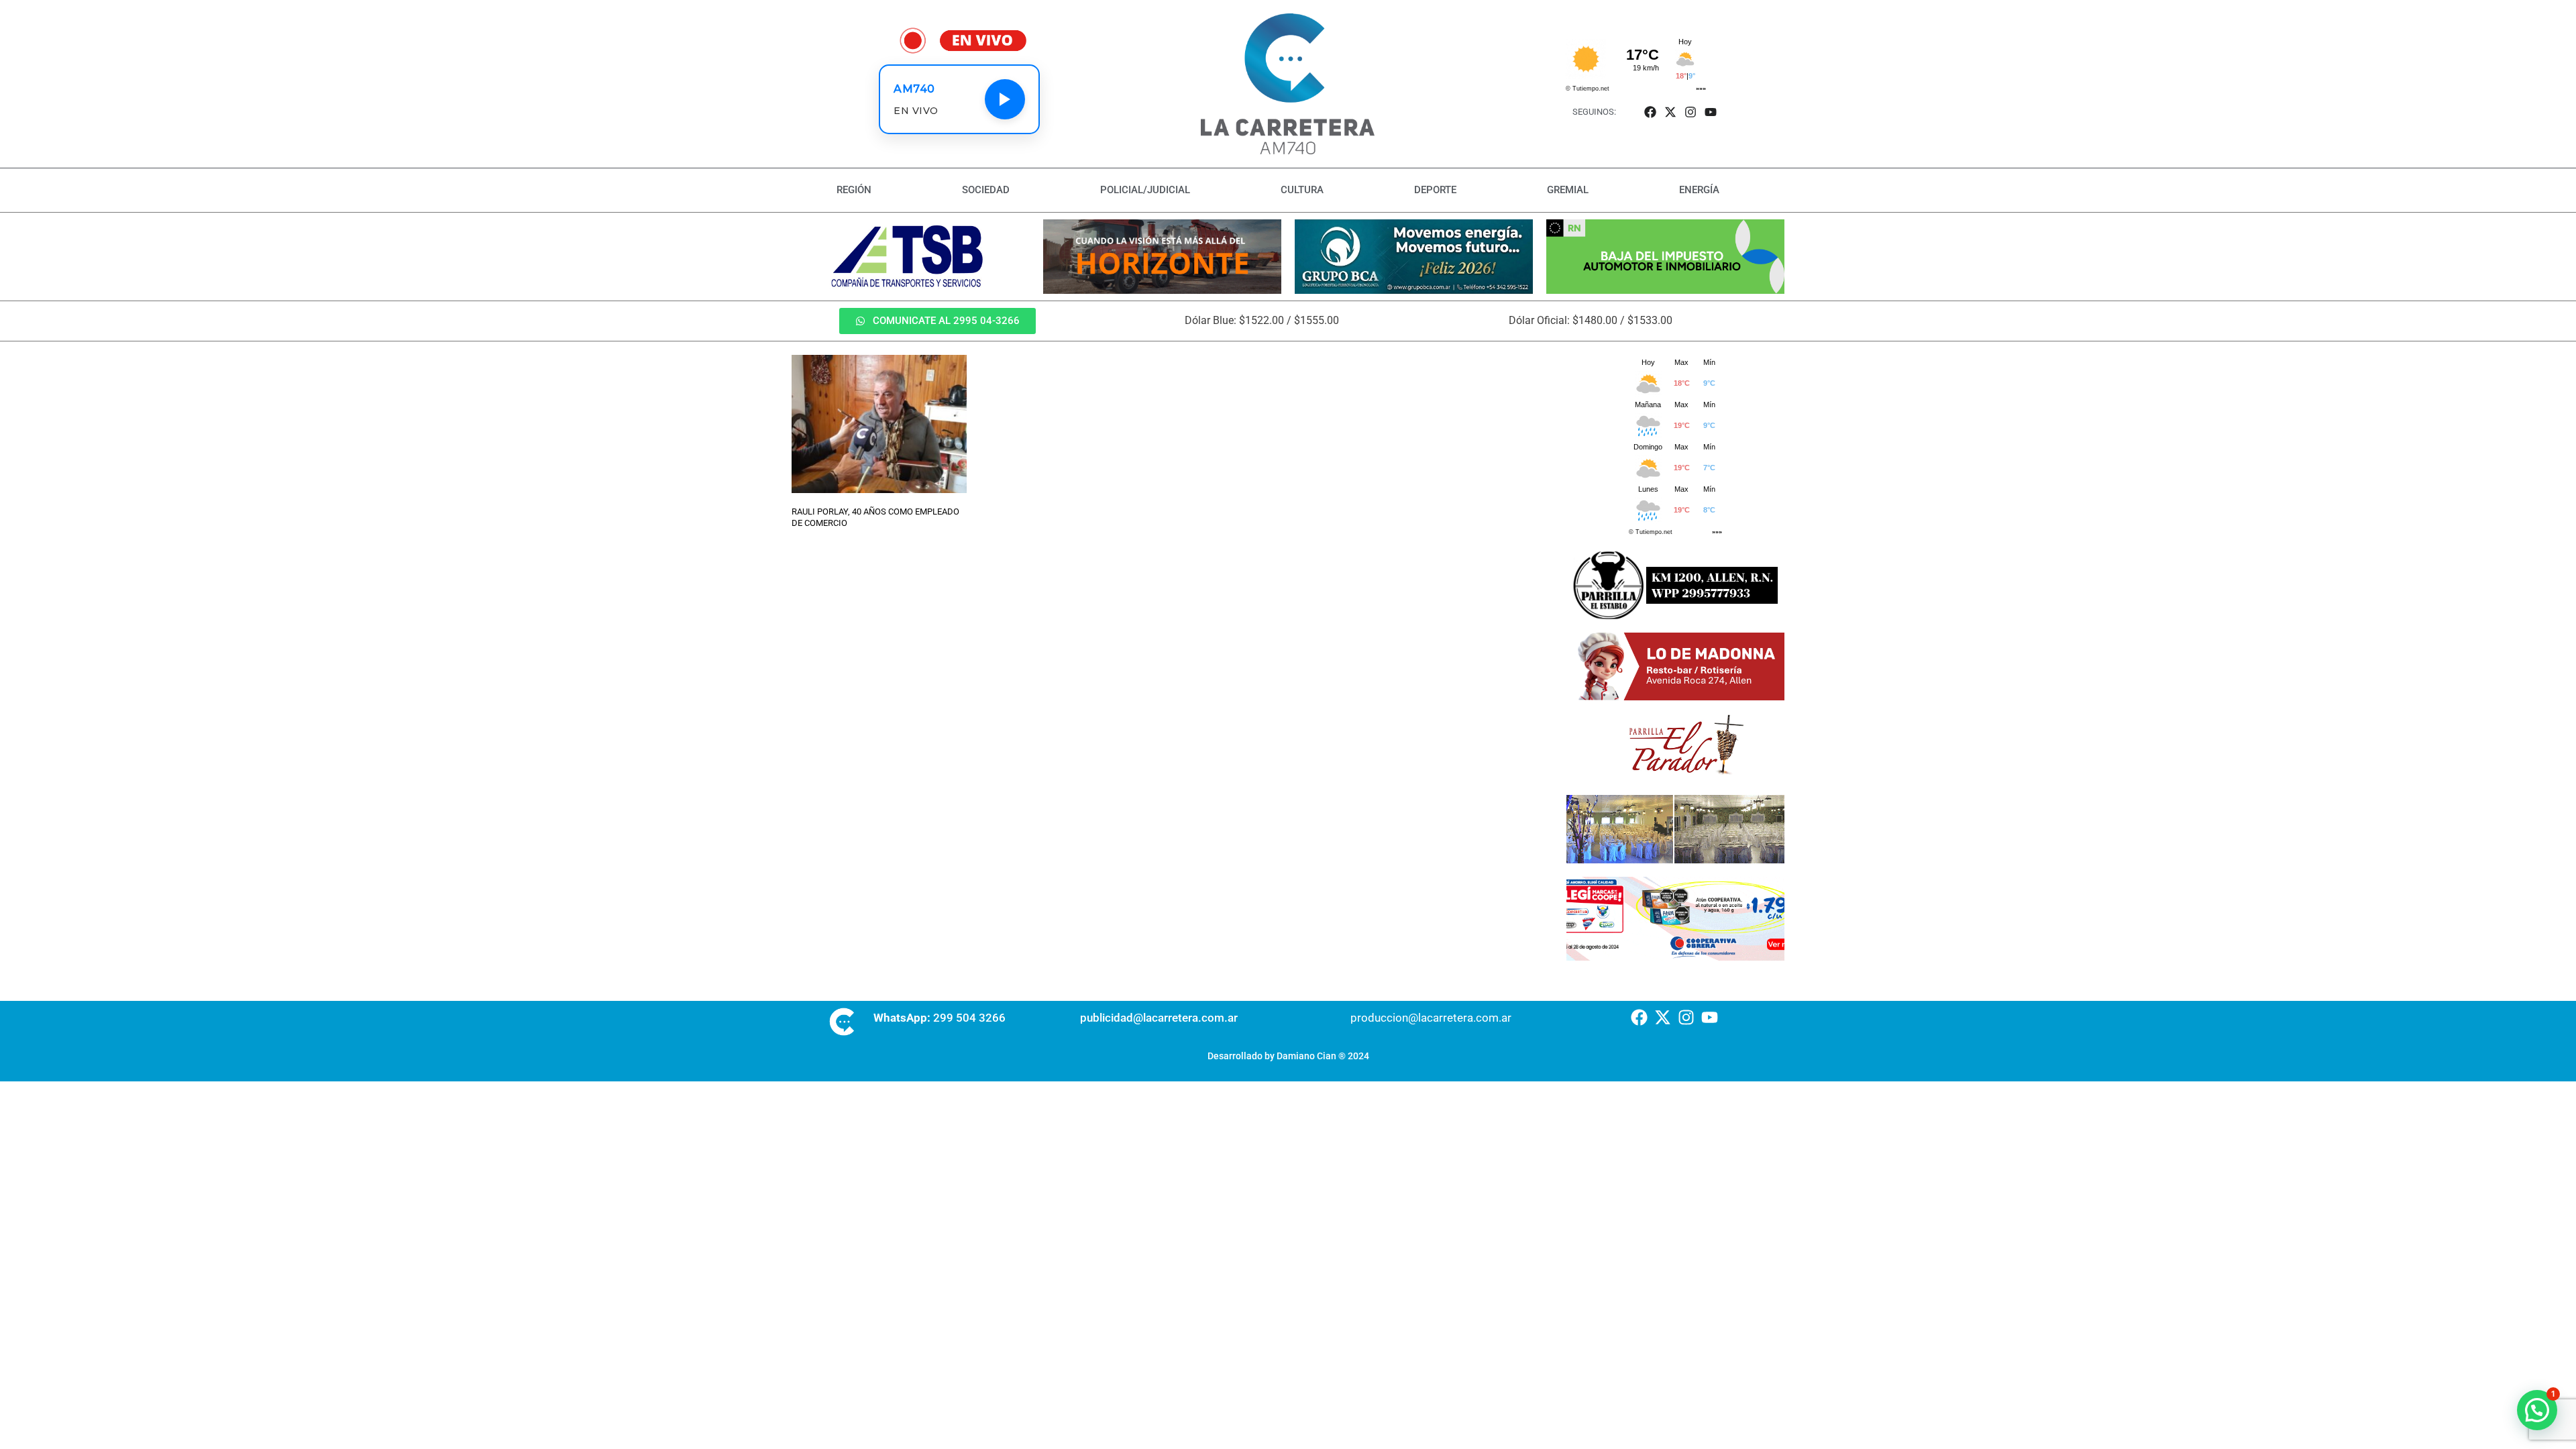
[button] (2537, 1410)
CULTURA (1302, 190)
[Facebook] (1650, 112)
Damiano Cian (1306, 1056)
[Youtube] (1711, 112)
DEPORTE (1435, 190)
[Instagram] (1691, 112)
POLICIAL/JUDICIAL (1145, 190)
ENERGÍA (1699, 190)
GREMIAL (1568, 190)
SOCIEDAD (986, 190)
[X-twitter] (1670, 112)
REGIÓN (854, 190)
